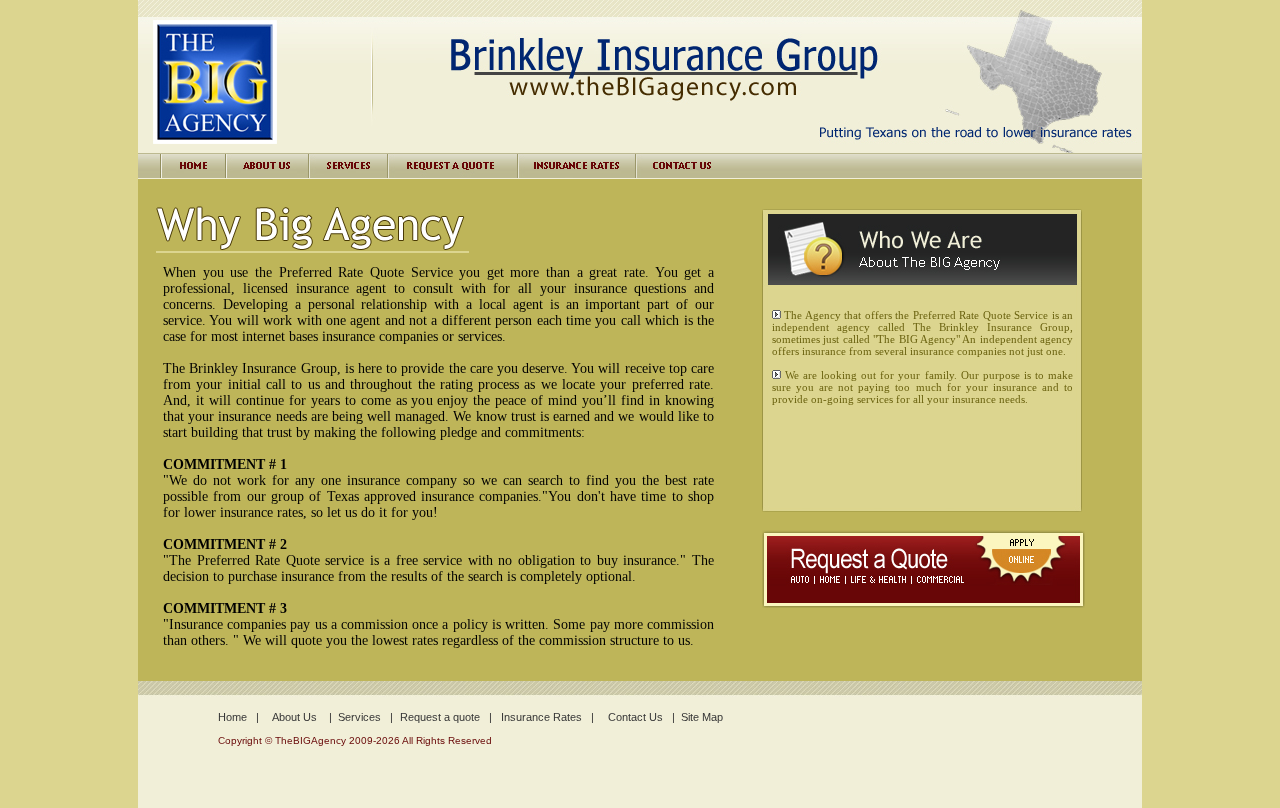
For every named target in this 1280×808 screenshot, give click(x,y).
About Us (294, 717)
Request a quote (440, 717)
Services (359, 717)
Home (232, 717)
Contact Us (635, 717)
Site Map (702, 717)
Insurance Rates (541, 717)
